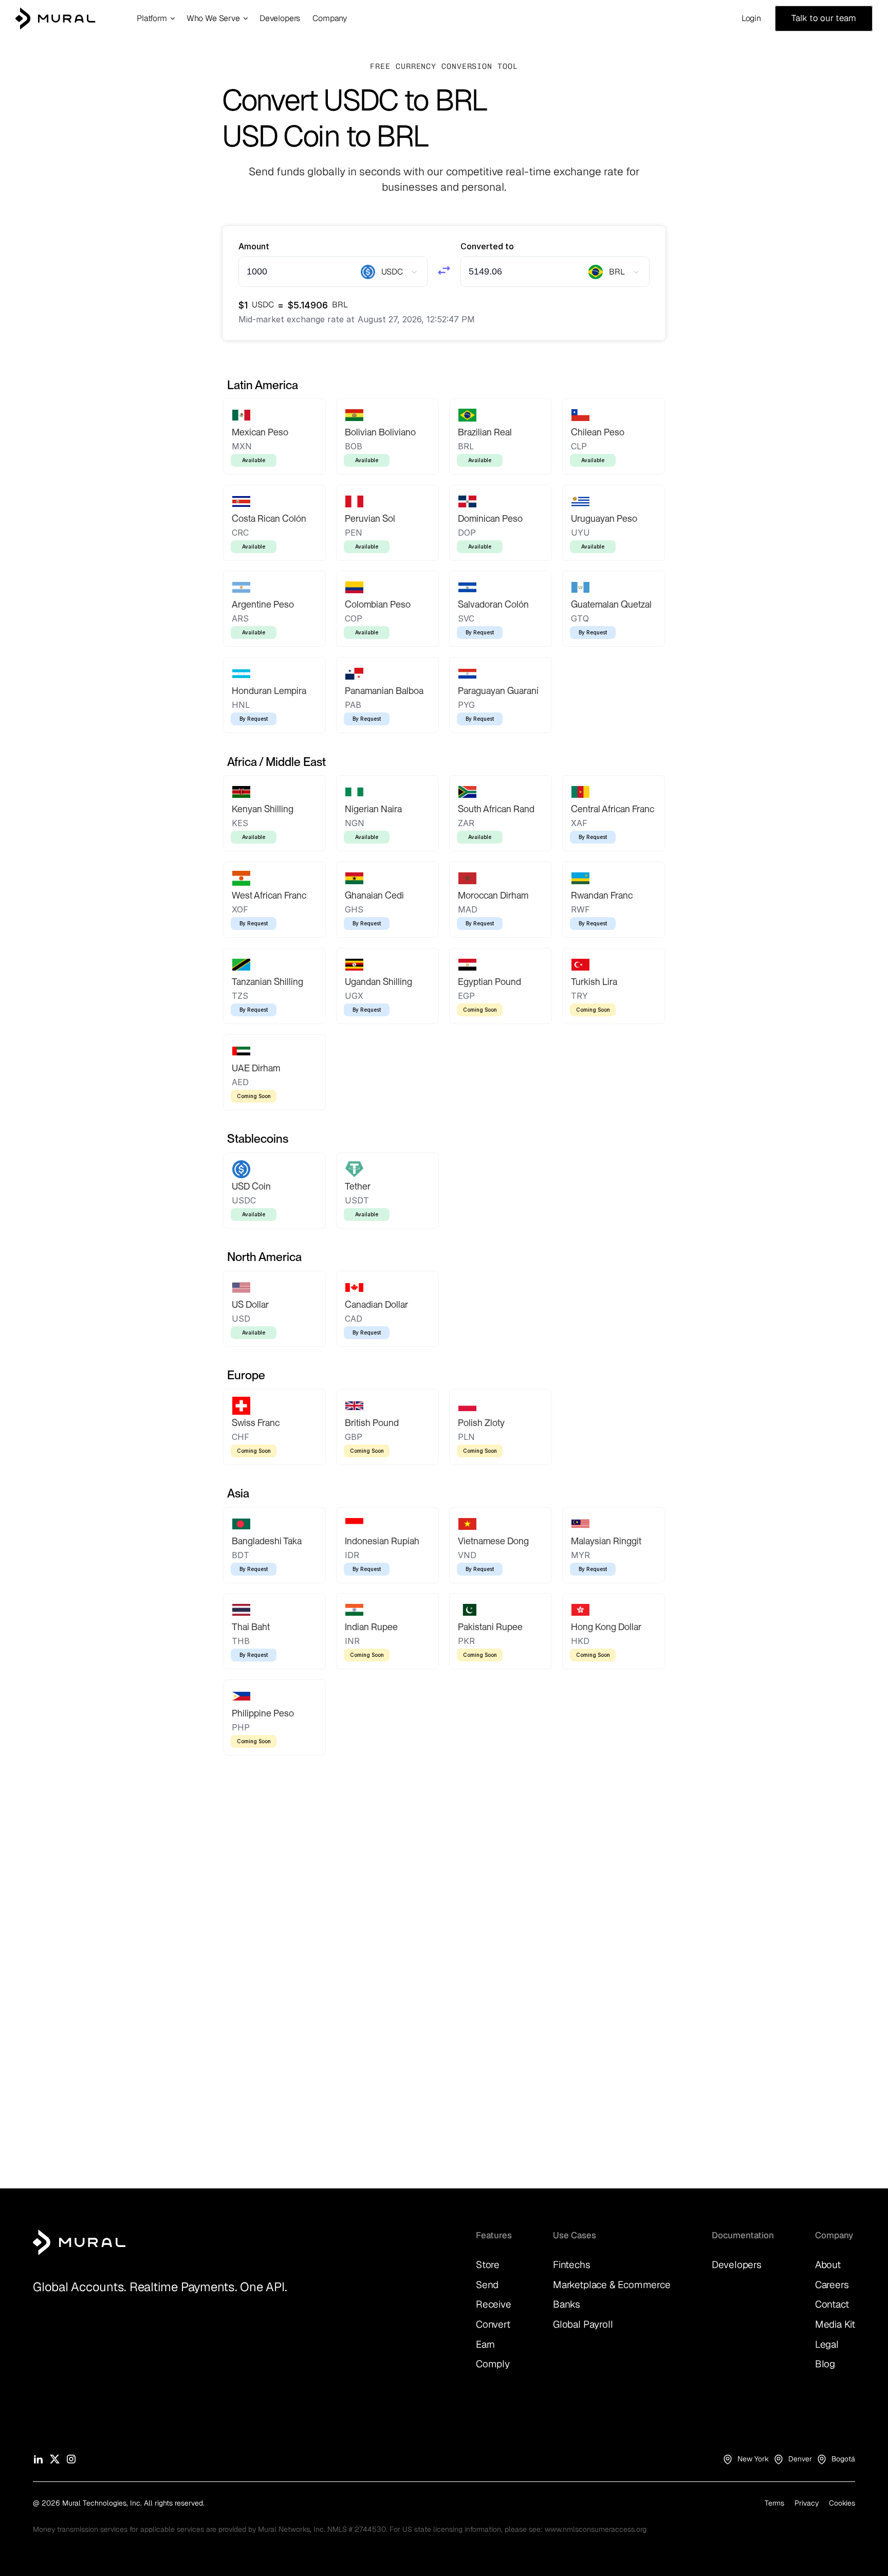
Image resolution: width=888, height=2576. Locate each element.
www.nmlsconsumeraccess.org (596, 2529)
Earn (485, 2344)
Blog (825, 2364)
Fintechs (571, 2265)
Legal (827, 2344)
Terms (774, 2503)
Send (487, 2285)
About (828, 2265)
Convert (493, 2324)
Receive (494, 2304)
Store (488, 2265)
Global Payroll (583, 2324)
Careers (832, 2285)
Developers (737, 2265)
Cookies (842, 2503)
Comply (493, 2364)
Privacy (807, 2503)
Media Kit (835, 2324)
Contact (832, 2304)
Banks (567, 2304)
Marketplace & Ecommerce (612, 2285)
